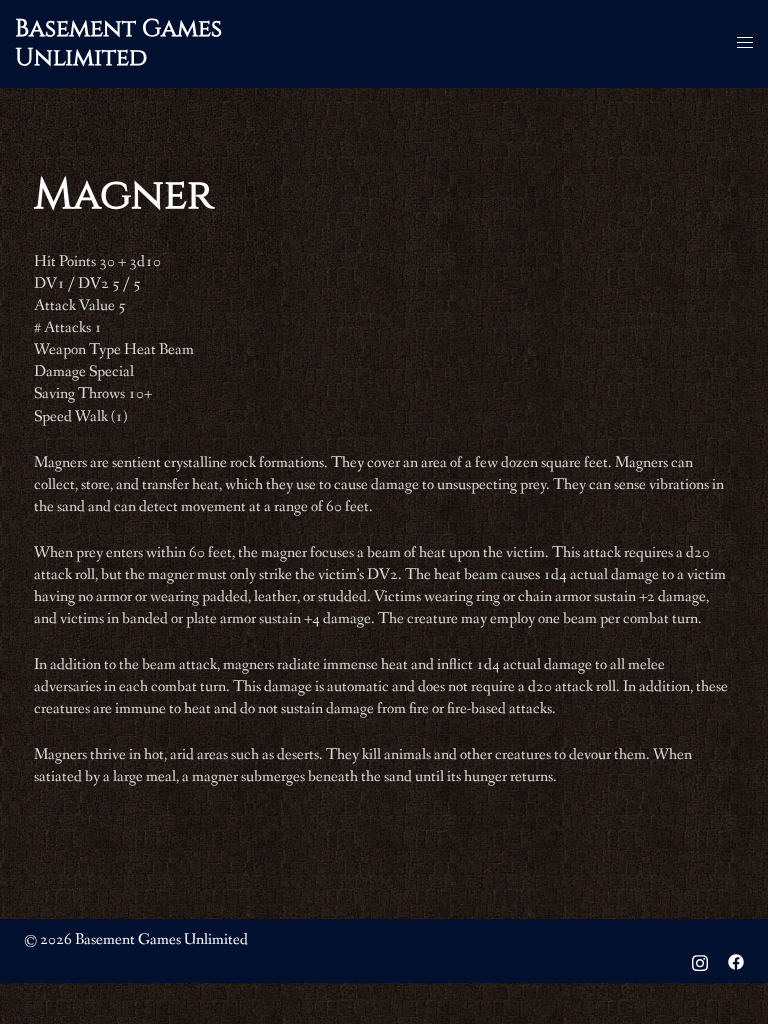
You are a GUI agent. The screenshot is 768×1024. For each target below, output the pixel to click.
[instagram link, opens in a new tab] (700, 961)
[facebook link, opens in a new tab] (736, 961)
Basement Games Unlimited (118, 43)
